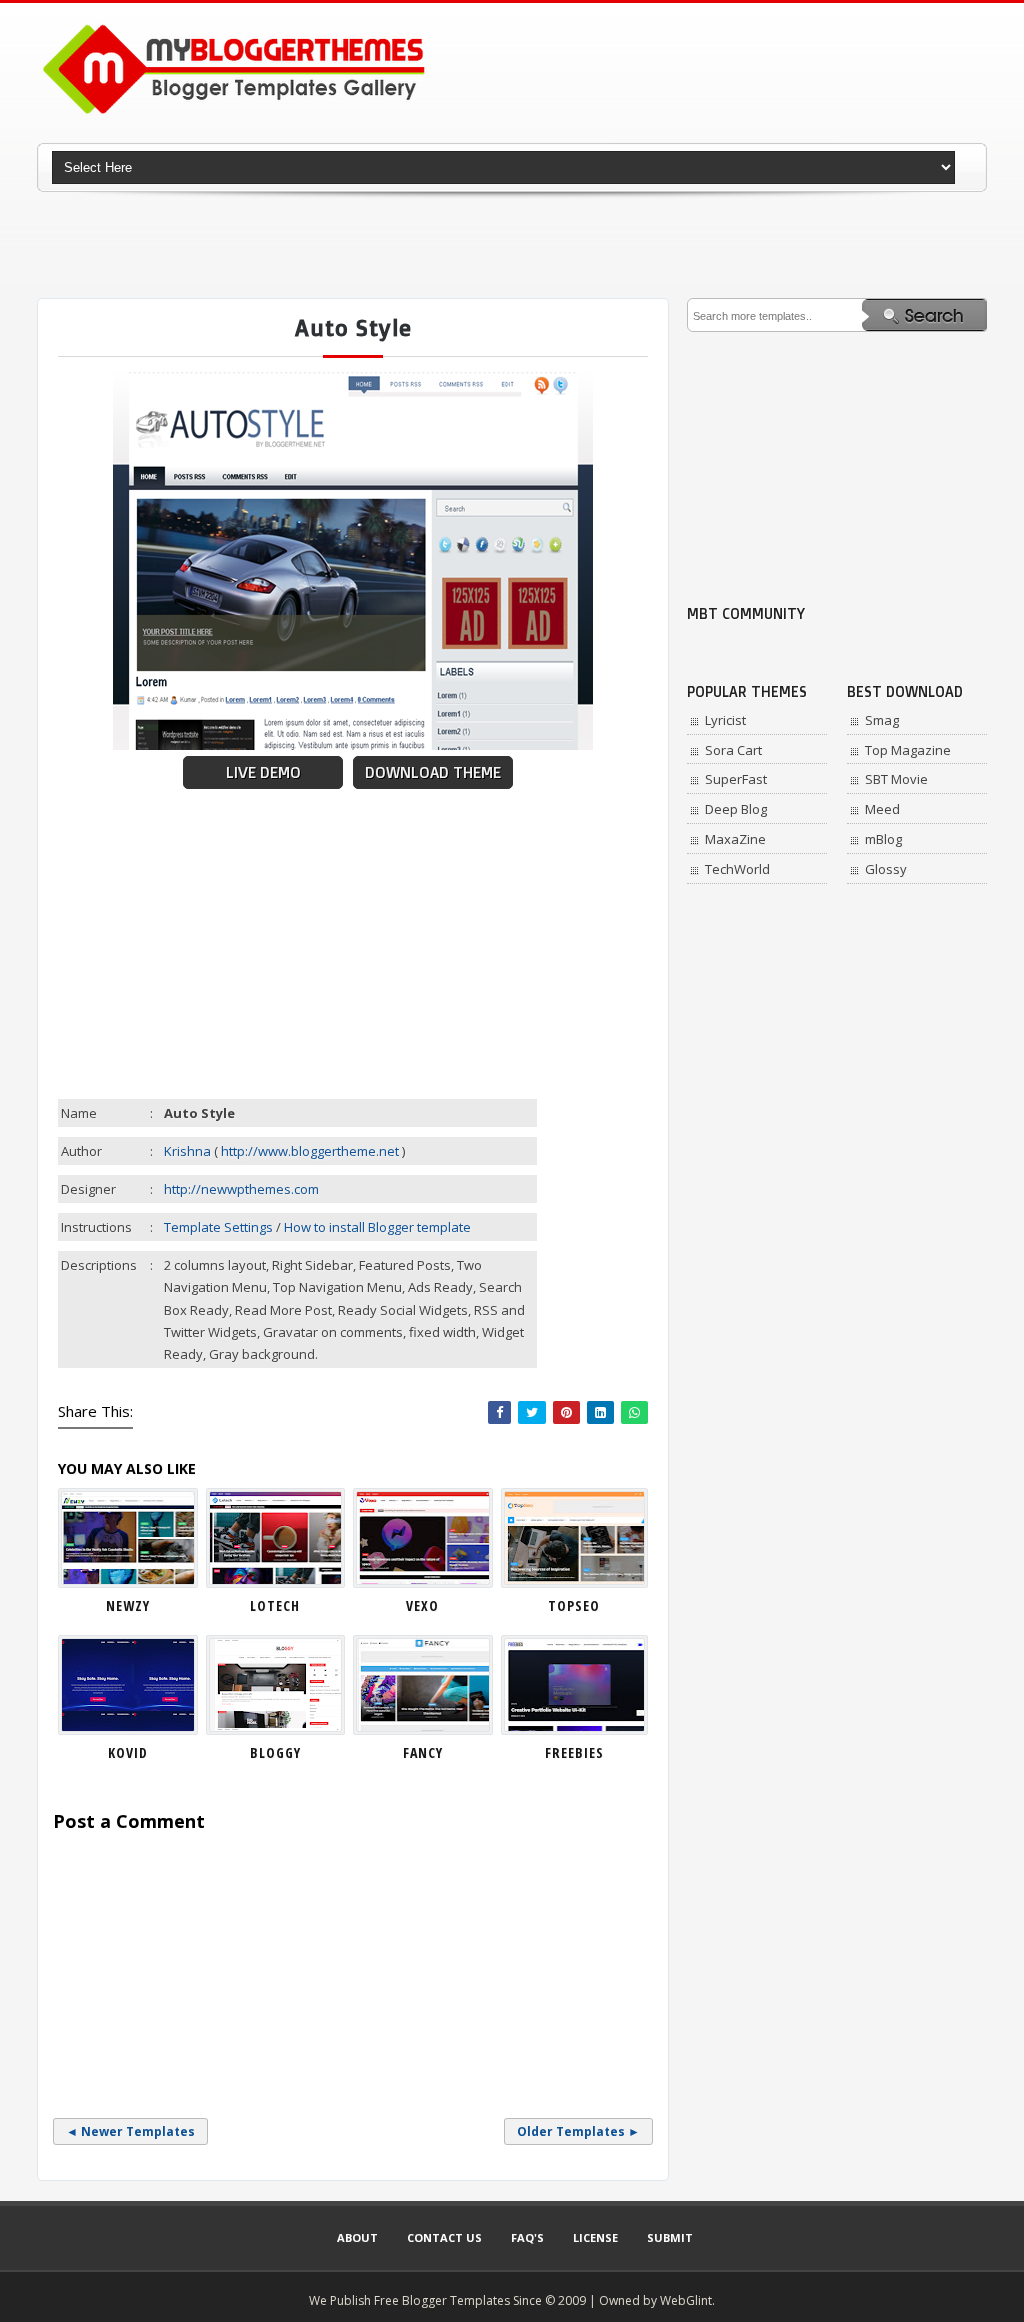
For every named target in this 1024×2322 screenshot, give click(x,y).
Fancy (423, 1752)
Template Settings (218, 1227)
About (357, 2237)
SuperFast (736, 779)
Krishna (187, 1151)
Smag (882, 720)
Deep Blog (736, 809)
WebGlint (686, 2300)
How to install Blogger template (377, 1227)
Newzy (128, 1605)
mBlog (883, 839)
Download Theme (433, 772)
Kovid (128, 1752)
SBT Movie (896, 779)
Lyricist (725, 720)
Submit (670, 2237)
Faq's (527, 2237)
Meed (882, 809)
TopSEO (574, 1605)
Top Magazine (908, 750)
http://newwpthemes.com (241, 1189)
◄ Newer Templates (130, 2131)
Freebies (574, 1752)
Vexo (422, 1605)
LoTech (275, 1605)
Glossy (886, 869)
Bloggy (275, 1752)
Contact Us (444, 2237)
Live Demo (263, 772)
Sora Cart (733, 750)
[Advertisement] (512, 245)
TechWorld (737, 869)
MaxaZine (735, 839)
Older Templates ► (578, 2131)
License (595, 2237)
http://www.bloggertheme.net (310, 1151)
